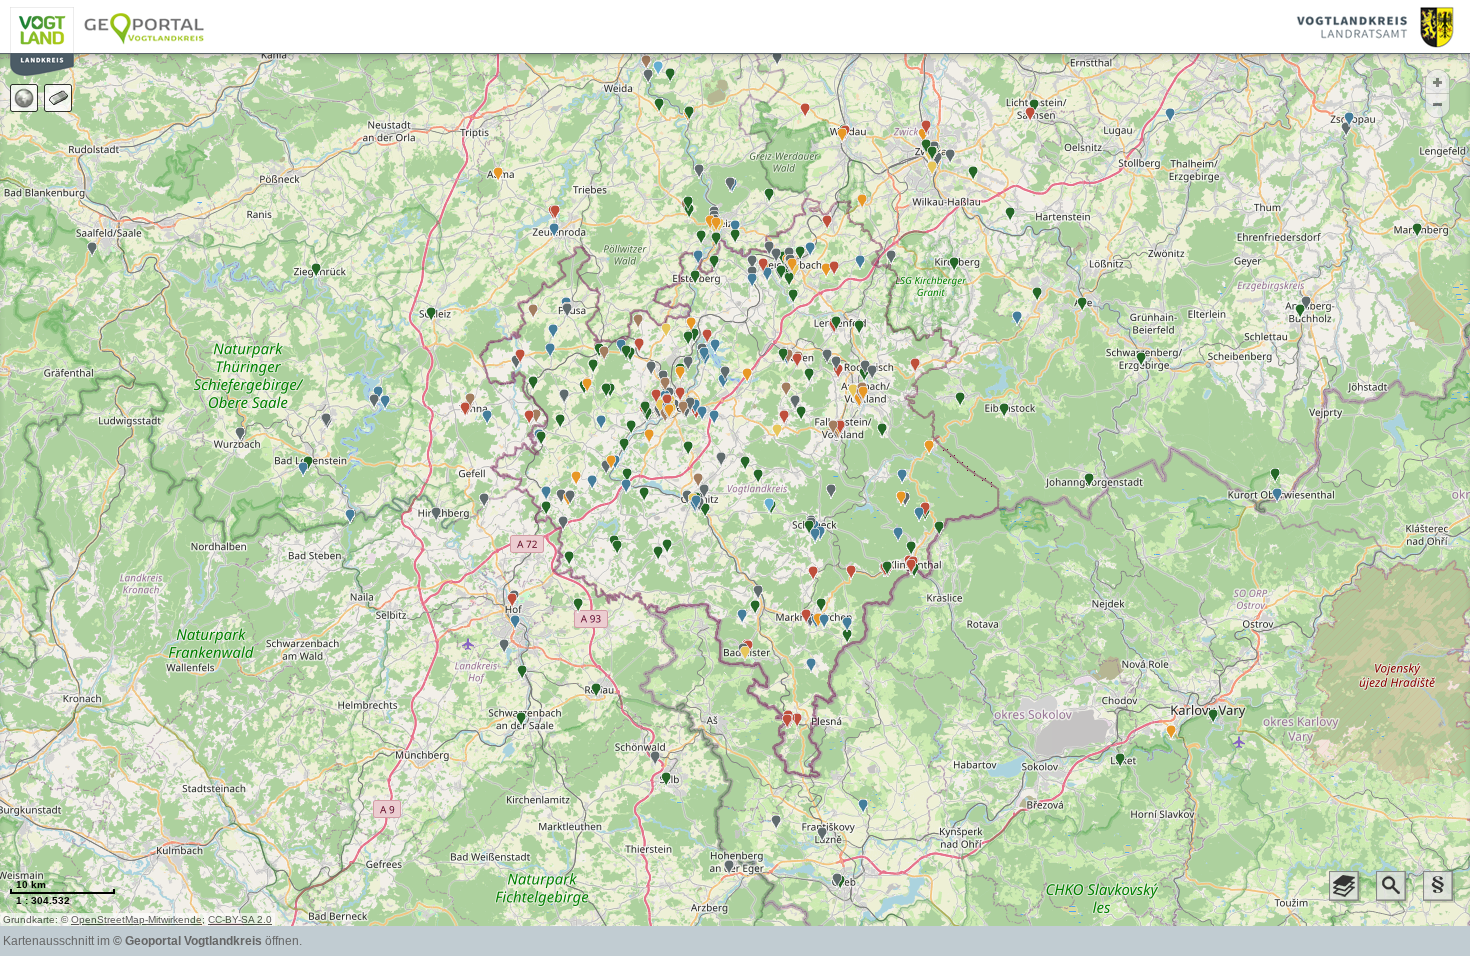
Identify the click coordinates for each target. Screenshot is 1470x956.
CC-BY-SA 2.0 (240, 919)
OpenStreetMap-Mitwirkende (136, 919)
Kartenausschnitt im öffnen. (152, 941)
